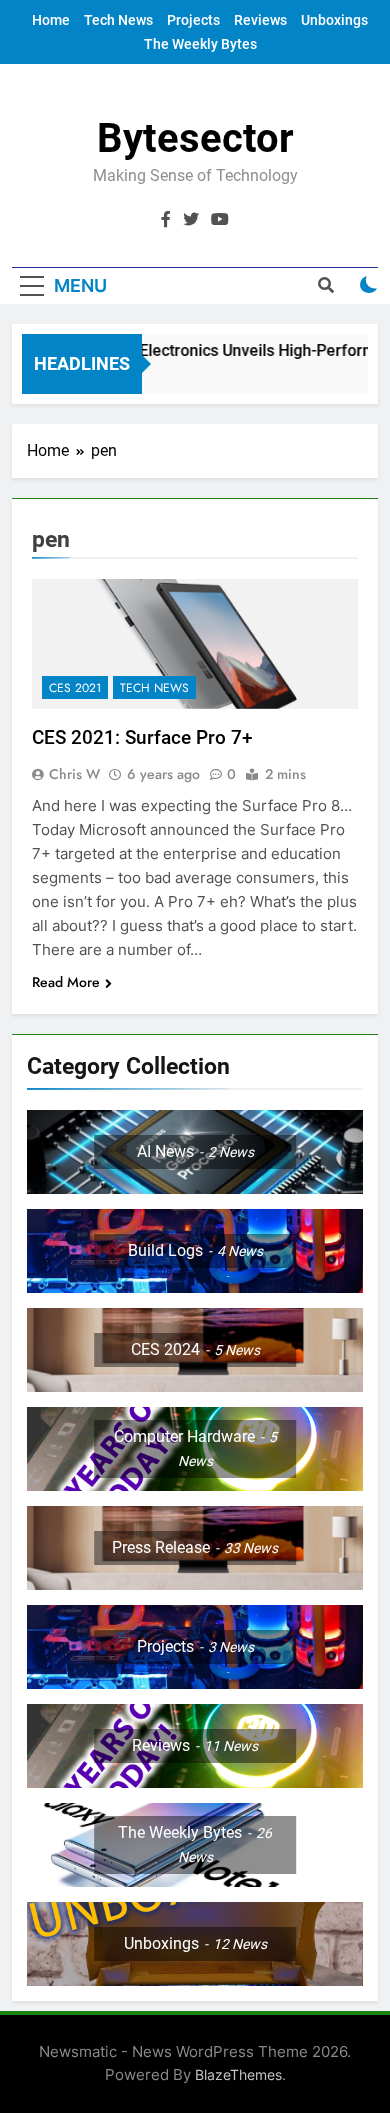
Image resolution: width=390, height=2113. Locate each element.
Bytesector (195, 138)
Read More (66, 982)
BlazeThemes (238, 2074)
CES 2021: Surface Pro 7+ (142, 737)
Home (51, 20)
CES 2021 (75, 688)
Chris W (74, 774)
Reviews (260, 20)
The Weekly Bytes (200, 44)
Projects (193, 20)
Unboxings (334, 20)
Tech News (118, 20)
